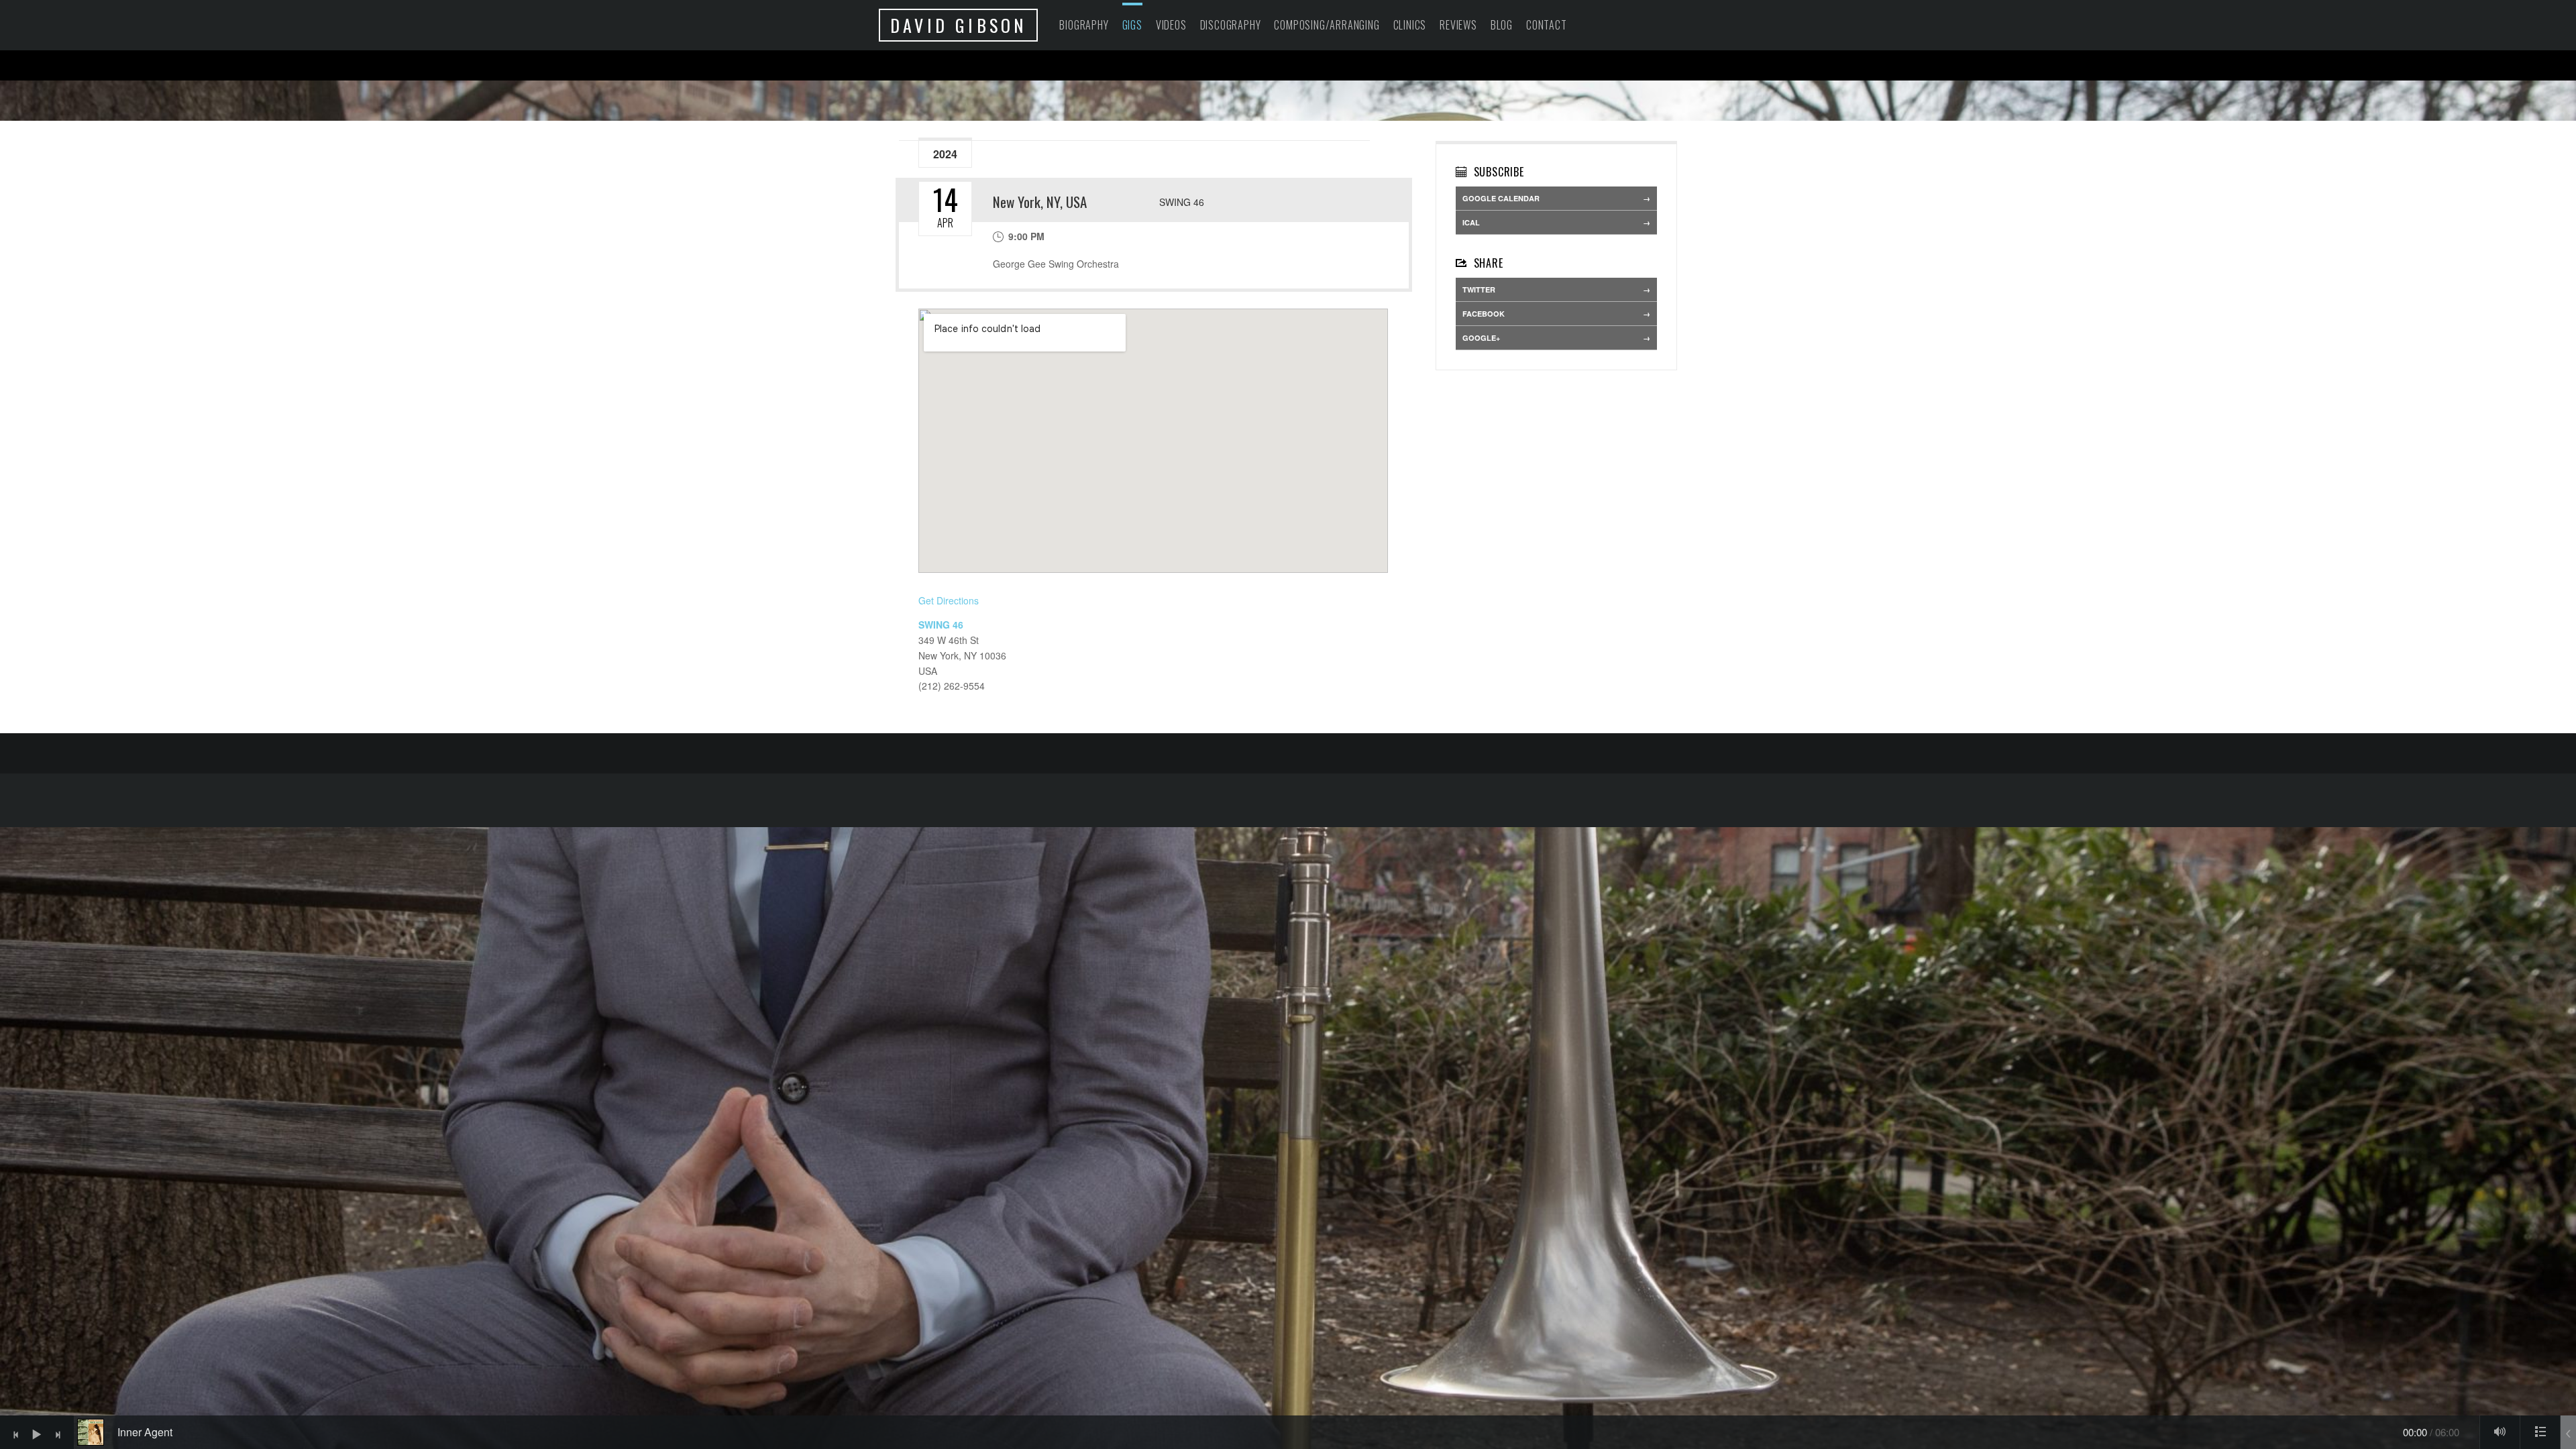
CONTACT (1547, 25)
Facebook (1484, 314)
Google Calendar (1501, 198)
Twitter (1479, 289)
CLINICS (1410, 25)
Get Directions (949, 600)
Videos (1171, 25)
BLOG (1502, 25)
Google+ (1481, 338)
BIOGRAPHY (1084, 25)
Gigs (1132, 25)
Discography (1231, 25)
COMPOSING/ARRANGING (1327, 25)
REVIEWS (1458, 25)
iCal (1471, 222)
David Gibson (958, 25)
